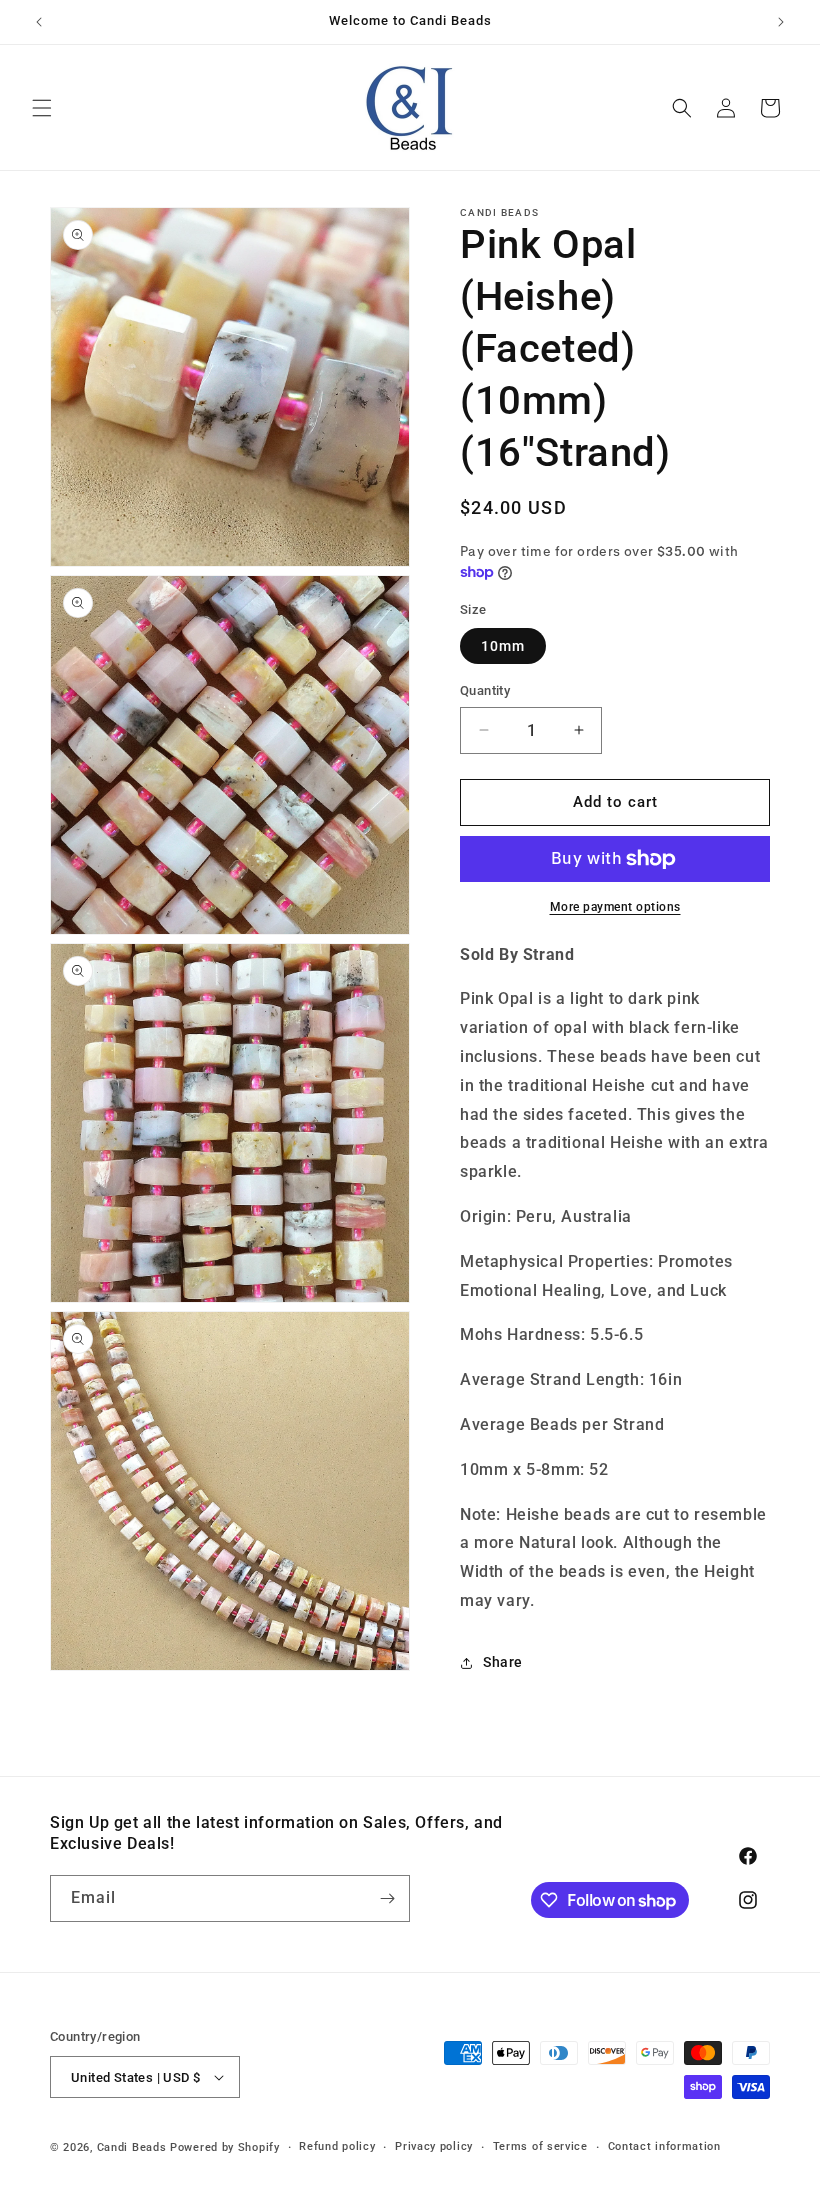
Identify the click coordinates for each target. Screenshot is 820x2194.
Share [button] (503, 1662)
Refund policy (337, 2146)
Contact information (664, 2146)
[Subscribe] (387, 1898)
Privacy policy (434, 2146)
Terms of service (540, 2146)
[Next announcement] (781, 22)
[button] (42, 108)
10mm (503, 646)
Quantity (485, 690)
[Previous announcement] (39, 22)
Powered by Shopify (225, 2147)
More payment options (615, 907)
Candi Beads (132, 2147)
